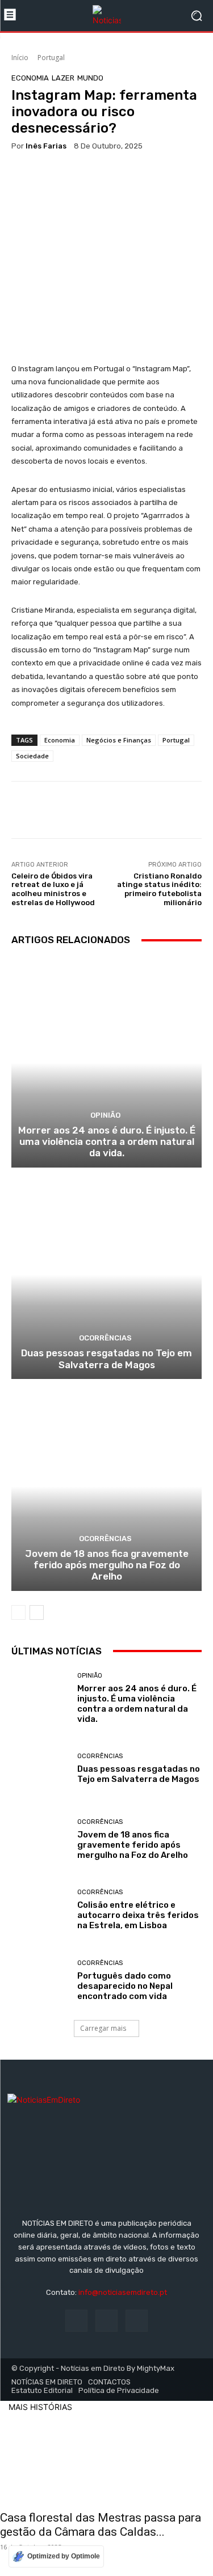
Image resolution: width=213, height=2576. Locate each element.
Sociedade (32, 756)
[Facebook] (23, 179)
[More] (76, 179)
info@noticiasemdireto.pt (123, 2292)
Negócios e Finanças (119, 740)
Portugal (51, 58)
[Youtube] (137, 2321)
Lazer (63, 78)
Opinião (105, 1115)
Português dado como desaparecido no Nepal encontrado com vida (125, 1986)
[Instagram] (106, 2321)
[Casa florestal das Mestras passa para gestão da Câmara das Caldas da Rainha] (106, 2458)
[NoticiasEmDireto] (106, 16)
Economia (30, 78)
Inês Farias (46, 146)
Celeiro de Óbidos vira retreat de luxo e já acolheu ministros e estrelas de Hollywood (53, 889)
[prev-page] (18, 1612)
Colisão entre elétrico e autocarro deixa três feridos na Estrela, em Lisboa (138, 1915)
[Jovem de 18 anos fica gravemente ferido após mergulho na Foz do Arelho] (106, 1486)
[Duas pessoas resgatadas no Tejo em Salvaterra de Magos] (106, 1275)
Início (20, 58)
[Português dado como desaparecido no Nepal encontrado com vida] (40, 1981)
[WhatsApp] (49, 179)
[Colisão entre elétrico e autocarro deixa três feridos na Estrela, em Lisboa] (40, 1910)
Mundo (90, 78)
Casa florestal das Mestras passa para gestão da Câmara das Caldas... (101, 2525)
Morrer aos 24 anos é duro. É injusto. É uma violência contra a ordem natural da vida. (107, 1142)
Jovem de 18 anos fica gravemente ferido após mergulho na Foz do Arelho (107, 1565)
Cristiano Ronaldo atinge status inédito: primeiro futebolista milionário (159, 889)
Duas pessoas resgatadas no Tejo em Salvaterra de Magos (106, 1359)
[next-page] (37, 1612)
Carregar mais (103, 2028)
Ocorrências (105, 1338)
